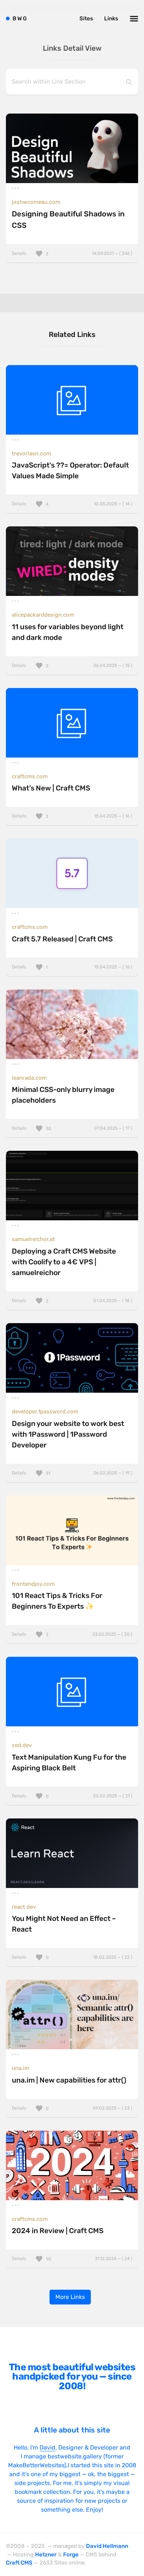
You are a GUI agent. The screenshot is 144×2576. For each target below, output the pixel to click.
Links (111, 18)
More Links (70, 2297)
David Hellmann (107, 2546)
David (47, 2447)
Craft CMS (19, 2563)
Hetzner (46, 2555)
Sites (86, 18)
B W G (20, 18)
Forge (71, 2555)
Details (72, 253)
